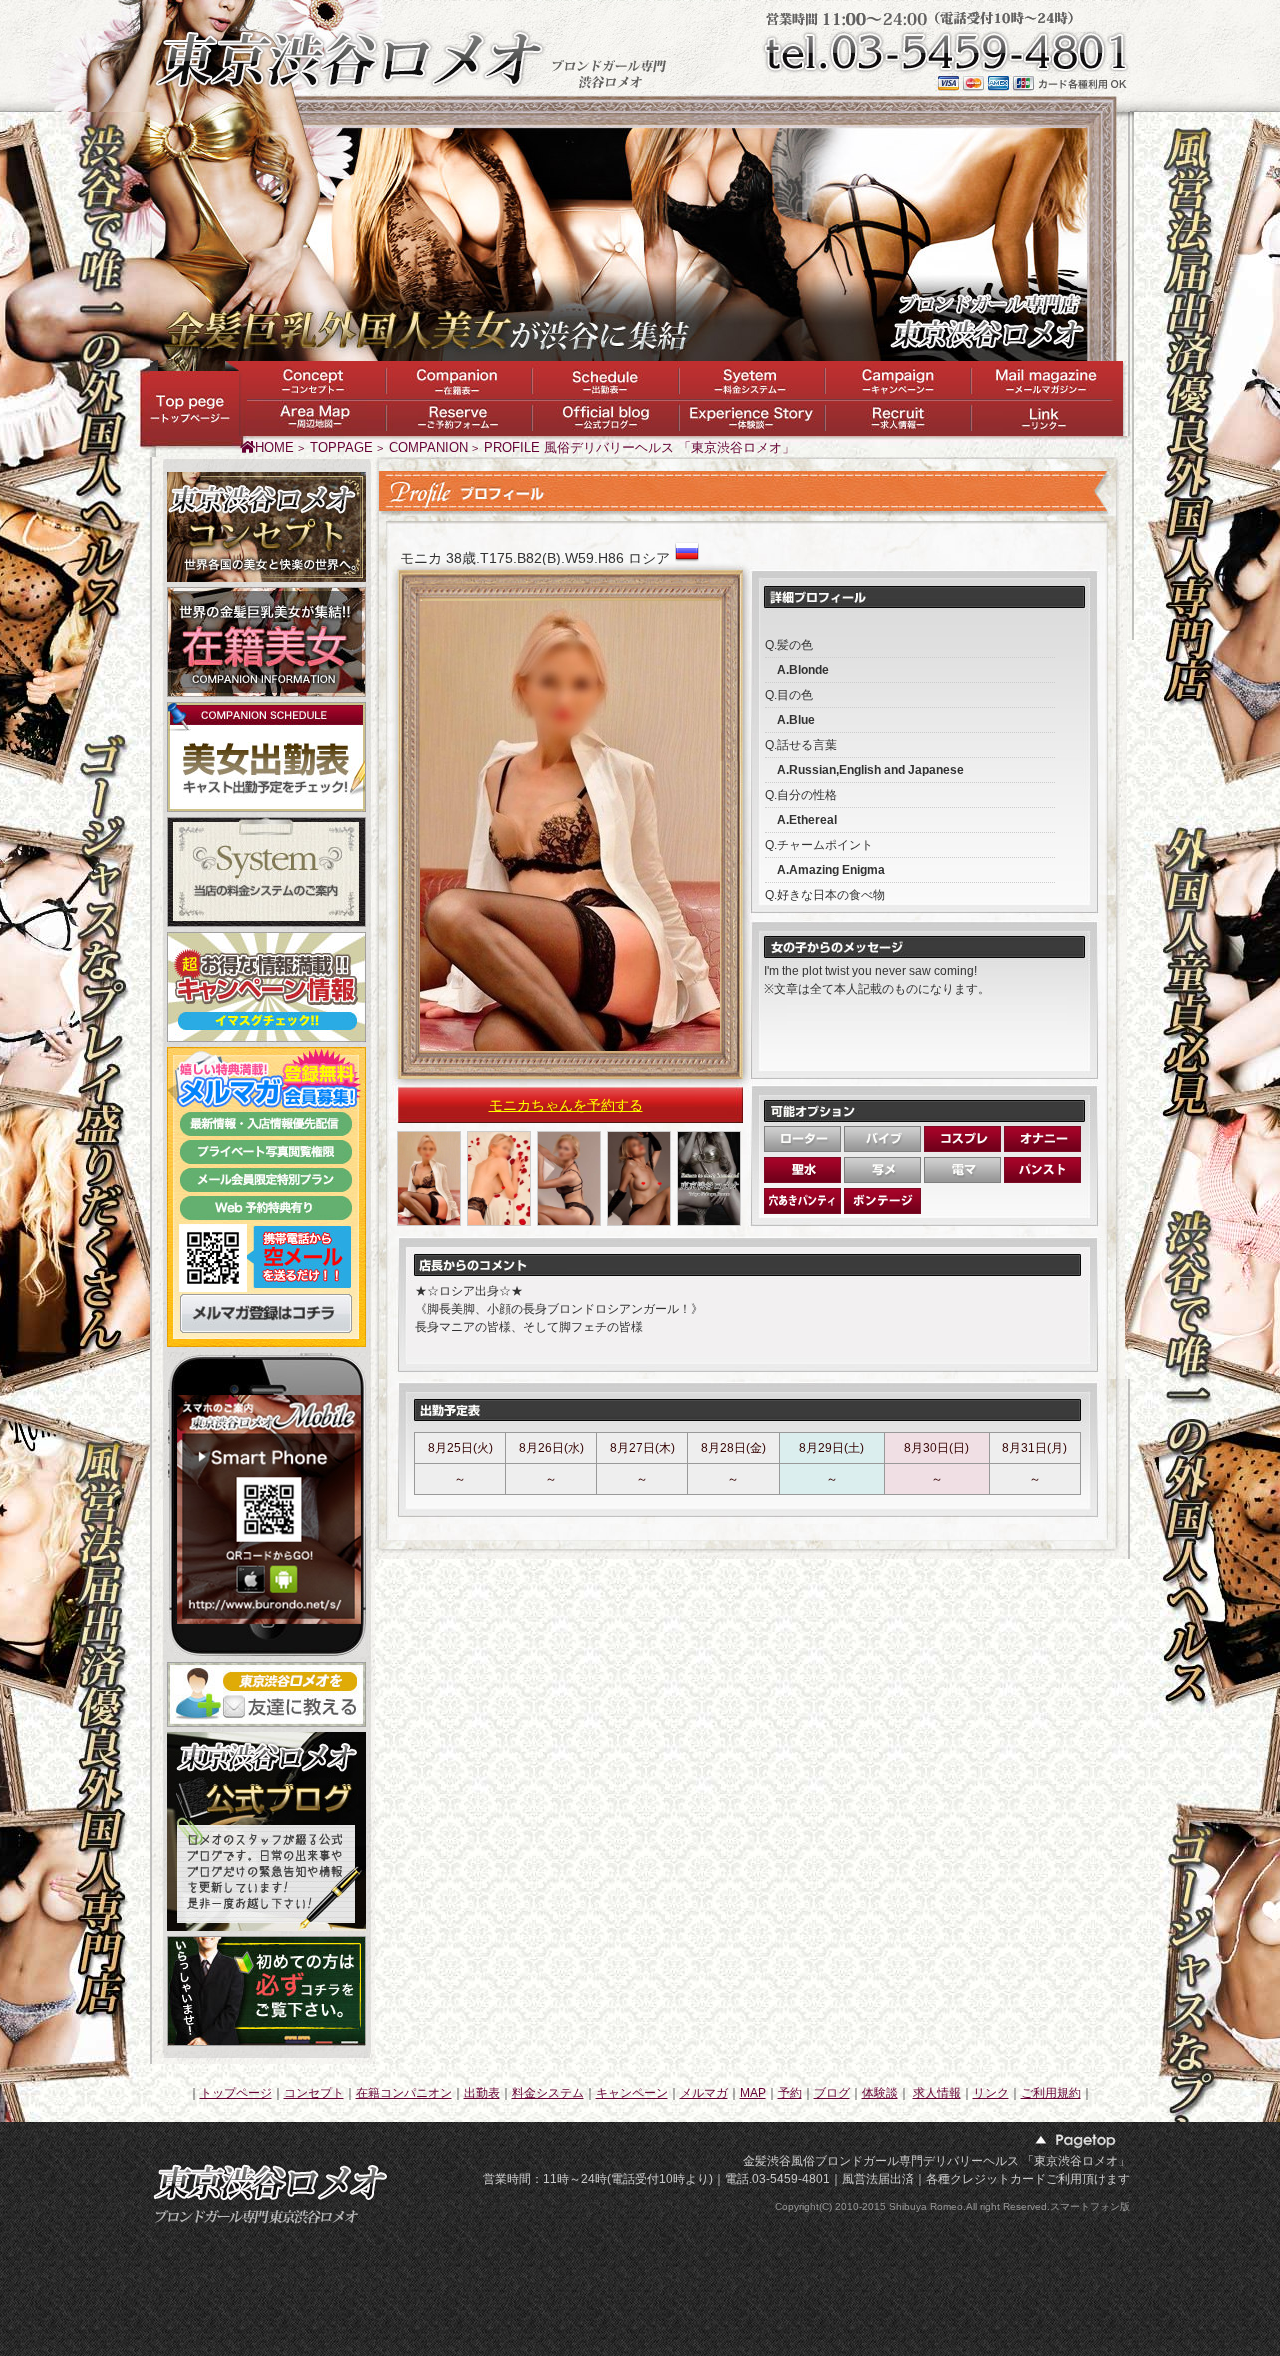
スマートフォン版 (1090, 2206)
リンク (991, 2093)
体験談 (880, 2093)
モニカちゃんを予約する (566, 1105)
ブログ (832, 2093)
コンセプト (314, 2093)
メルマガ (704, 2093)
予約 (790, 2093)
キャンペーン (632, 2093)
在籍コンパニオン (404, 2093)
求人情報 (937, 2093)
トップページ (236, 2093)
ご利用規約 (1051, 2093)
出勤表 (482, 2093)
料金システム (548, 2093)
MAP (753, 2093)
